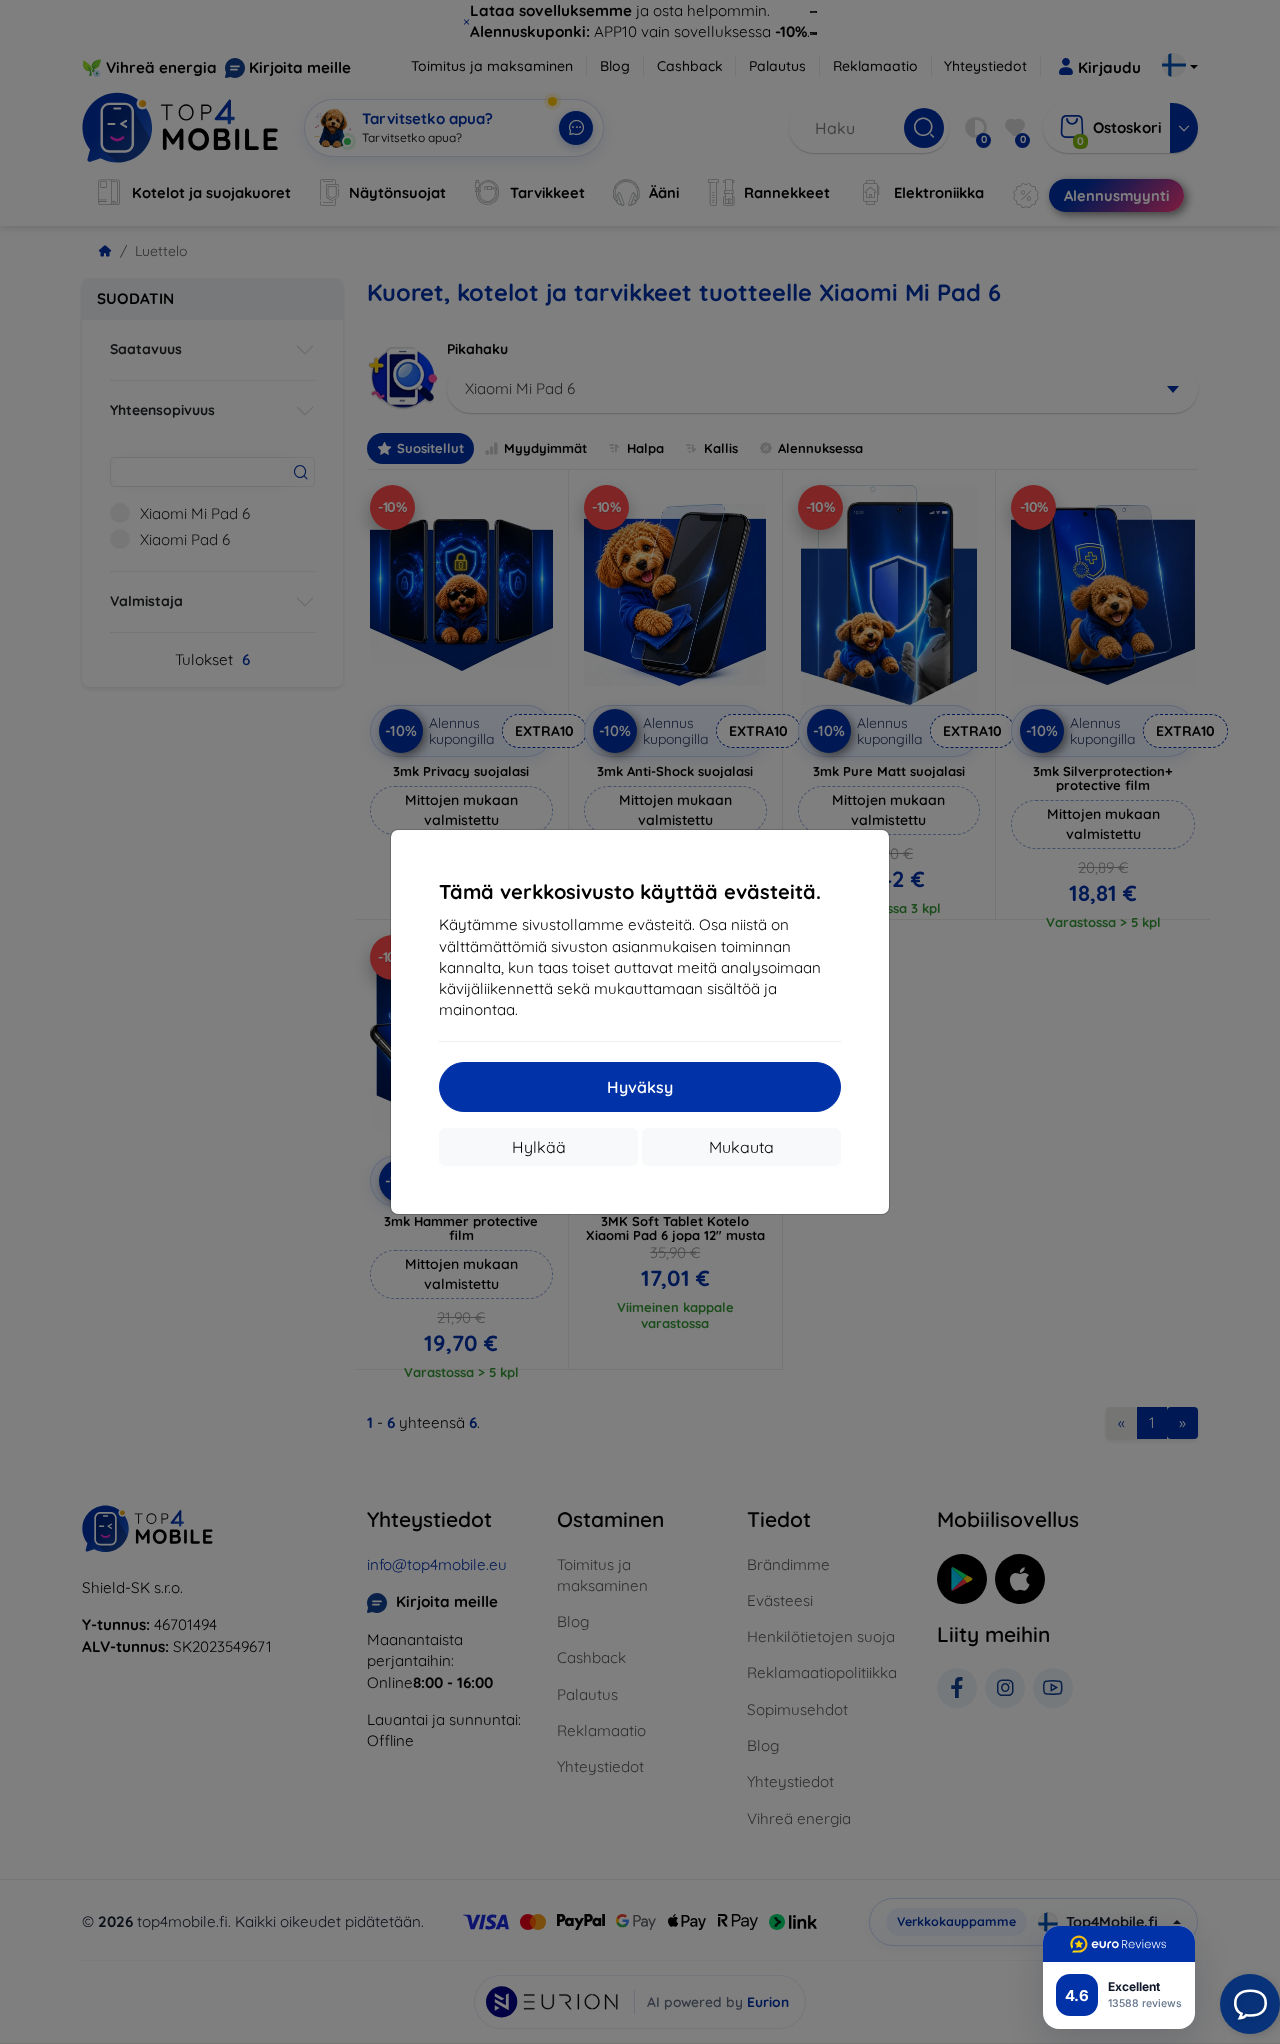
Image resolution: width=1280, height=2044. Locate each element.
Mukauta (741, 1147)
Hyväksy (640, 1087)
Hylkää (539, 1147)
